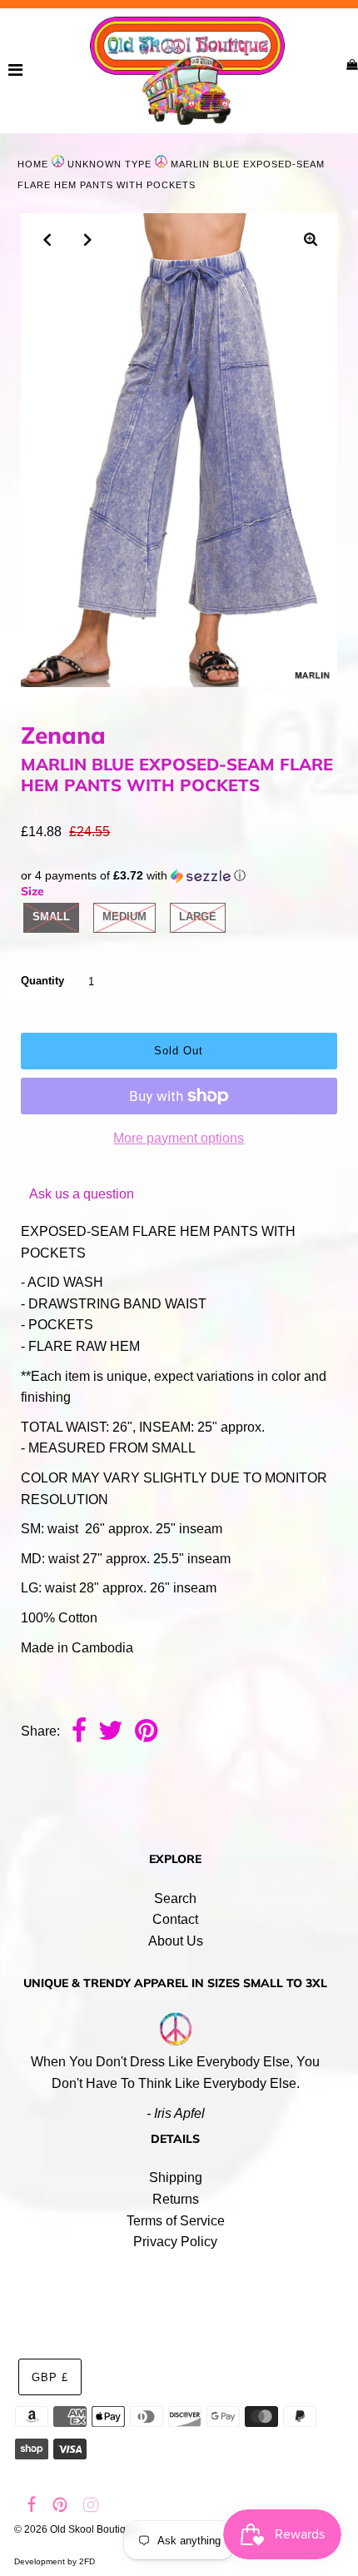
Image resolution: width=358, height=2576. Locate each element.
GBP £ (50, 2377)
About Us (176, 1941)
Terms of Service (176, 2221)
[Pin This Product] (146, 1732)
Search (175, 1898)
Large (198, 917)
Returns (176, 2199)
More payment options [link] (179, 1138)
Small (51, 917)
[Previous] (47, 240)
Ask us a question (82, 1194)
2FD (87, 2561)
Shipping (176, 2177)
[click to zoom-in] (311, 240)
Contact (175, 1919)
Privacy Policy (175, 2242)
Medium (124, 917)
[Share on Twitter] (111, 1732)
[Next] (88, 240)
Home (33, 164)
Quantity (42, 981)
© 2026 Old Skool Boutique (76, 2529)
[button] (179, 876)
